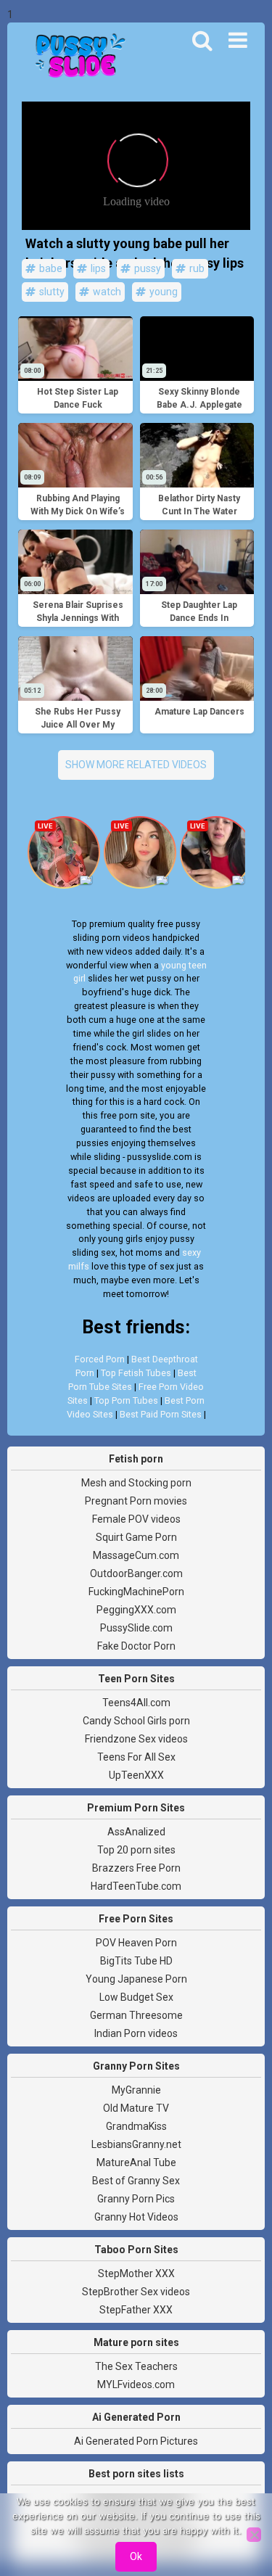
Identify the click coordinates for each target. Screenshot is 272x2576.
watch (106, 292)
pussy (147, 268)
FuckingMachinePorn (136, 1592)
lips (97, 268)
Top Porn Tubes (126, 1400)
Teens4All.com (136, 1703)
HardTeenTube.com (136, 1886)
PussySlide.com (136, 1628)
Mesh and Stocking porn (136, 1483)
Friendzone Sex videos (136, 1739)
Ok (136, 2556)
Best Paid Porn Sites (161, 1414)
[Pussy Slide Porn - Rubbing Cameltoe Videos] (76, 57)
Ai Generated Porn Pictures (136, 2441)
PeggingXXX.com (136, 1610)
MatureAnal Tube (136, 2163)
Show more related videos (136, 765)
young (162, 292)
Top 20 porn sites (136, 1850)
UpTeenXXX (136, 1775)
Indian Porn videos (136, 2033)
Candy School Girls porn (136, 1721)
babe (50, 268)
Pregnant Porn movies (136, 1501)
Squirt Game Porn (136, 1537)
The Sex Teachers (136, 2366)
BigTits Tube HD (136, 1961)
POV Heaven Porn (136, 1943)
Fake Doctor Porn (136, 1646)
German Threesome (136, 2015)
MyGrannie (136, 2090)
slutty (51, 292)
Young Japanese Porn (136, 1979)
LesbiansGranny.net (136, 2144)
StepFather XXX (136, 2310)
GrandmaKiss (136, 2126)
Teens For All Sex (136, 1757)
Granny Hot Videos (136, 2217)
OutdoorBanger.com (136, 1573)
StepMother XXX (136, 2273)
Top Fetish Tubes (136, 1373)
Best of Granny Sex (136, 2181)
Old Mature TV (136, 2108)
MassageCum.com (136, 1555)
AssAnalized (136, 1832)
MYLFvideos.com (136, 2384)
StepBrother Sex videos (136, 2292)
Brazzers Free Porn (136, 1868)
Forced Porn (100, 1359)
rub (196, 268)
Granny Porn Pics (136, 2199)
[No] (254, 2535)
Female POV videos (136, 1519)
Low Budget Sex (136, 1997)
